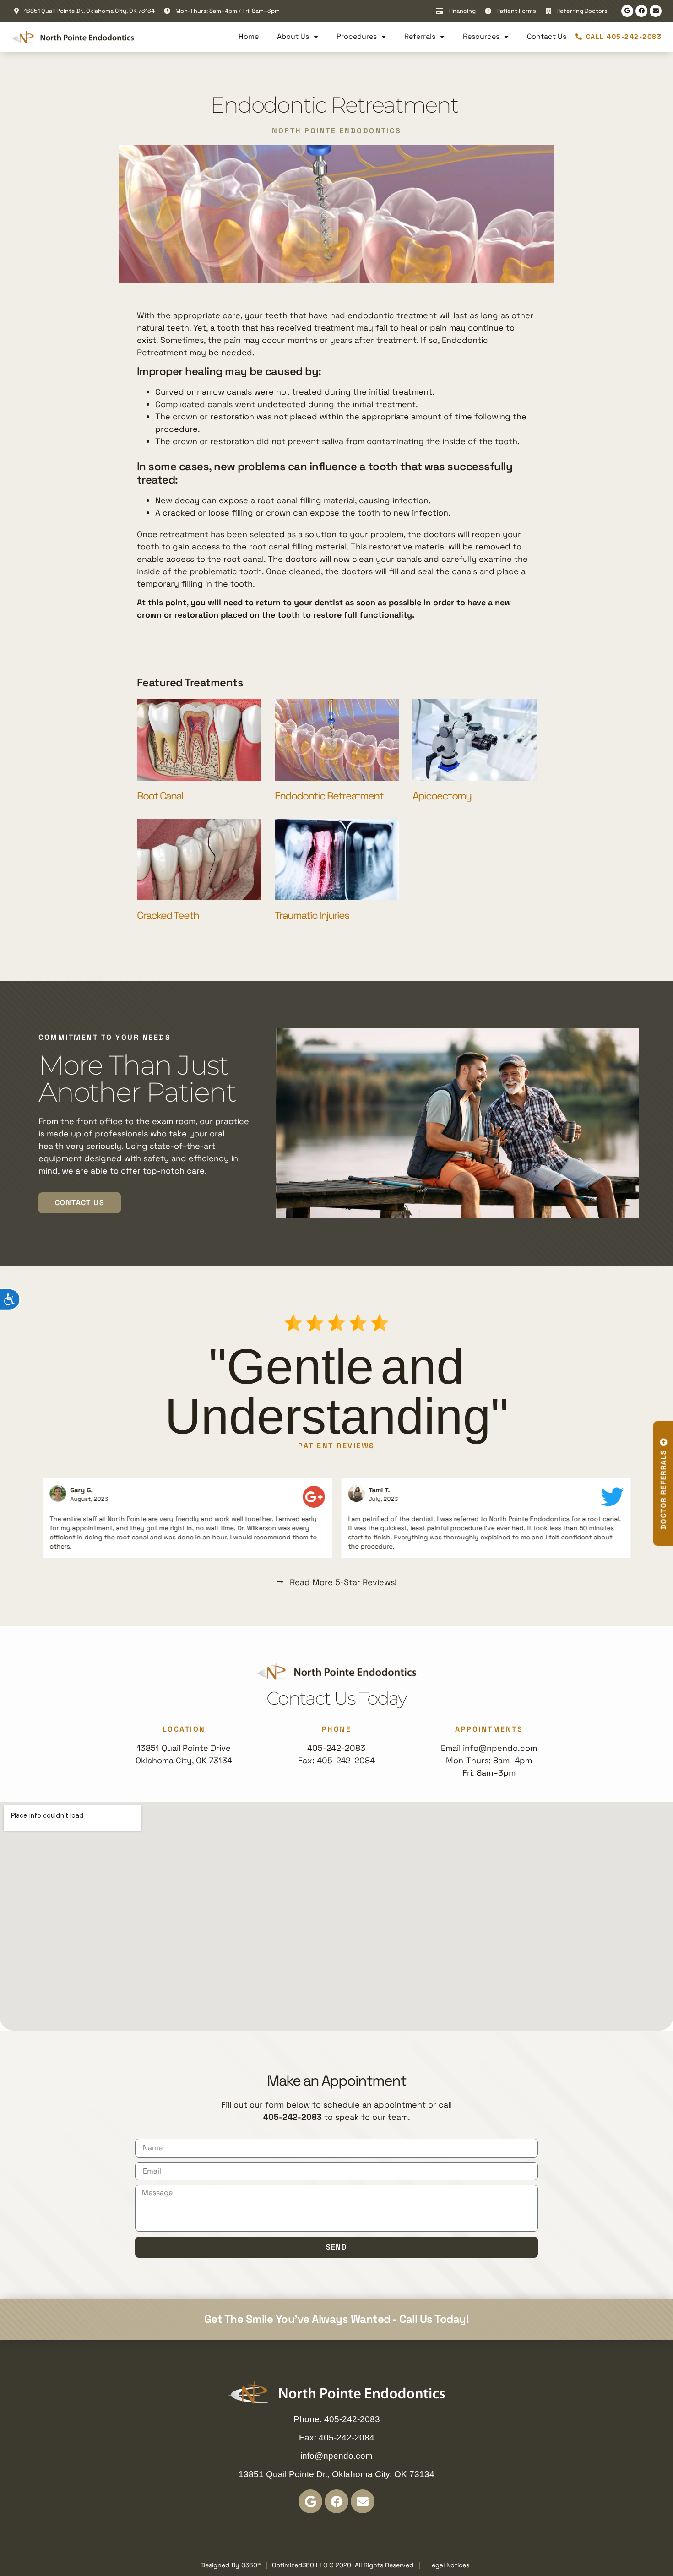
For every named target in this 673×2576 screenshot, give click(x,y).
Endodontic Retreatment (330, 796)
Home (249, 36)
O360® (251, 2565)
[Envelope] (656, 11)
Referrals (420, 36)
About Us (293, 36)
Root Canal (160, 796)
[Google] (627, 11)
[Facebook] (641, 11)
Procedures (357, 36)
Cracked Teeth (168, 915)
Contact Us (547, 36)
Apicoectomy (442, 796)
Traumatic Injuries (312, 915)
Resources (481, 36)
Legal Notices (449, 2565)
